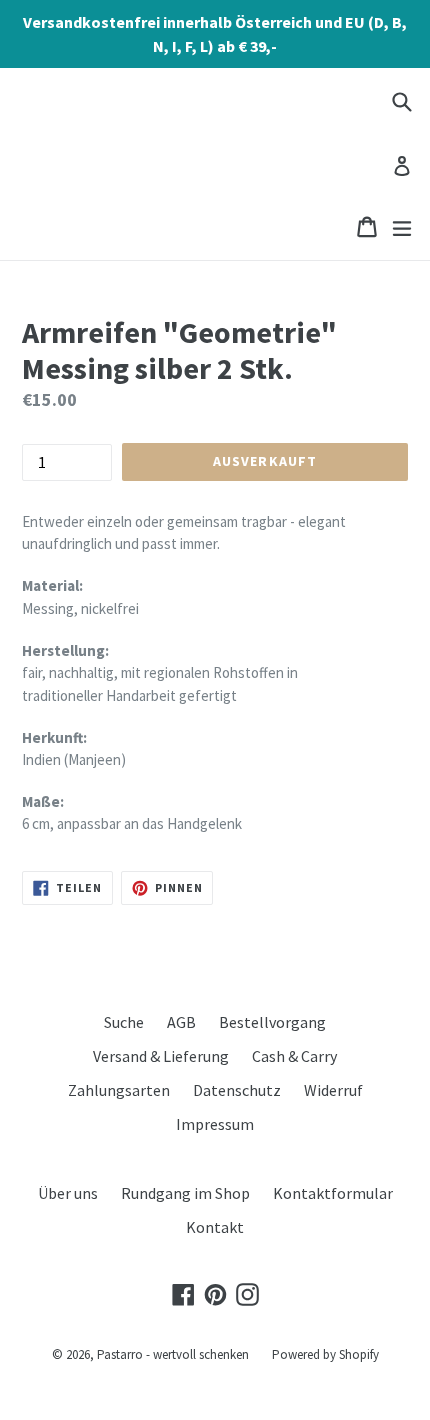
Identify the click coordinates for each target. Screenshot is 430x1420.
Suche (124, 1022)
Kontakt (215, 1227)
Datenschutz (237, 1090)
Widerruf (333, 1090)
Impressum (215, 1124)
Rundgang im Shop (185, 1193)
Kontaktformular (333, 1193)
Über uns (68, 1193)
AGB (181, 1022)
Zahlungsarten (119, 1090)
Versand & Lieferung (161, 1056)
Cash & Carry (294, 1056)
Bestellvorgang (272, 1022)
